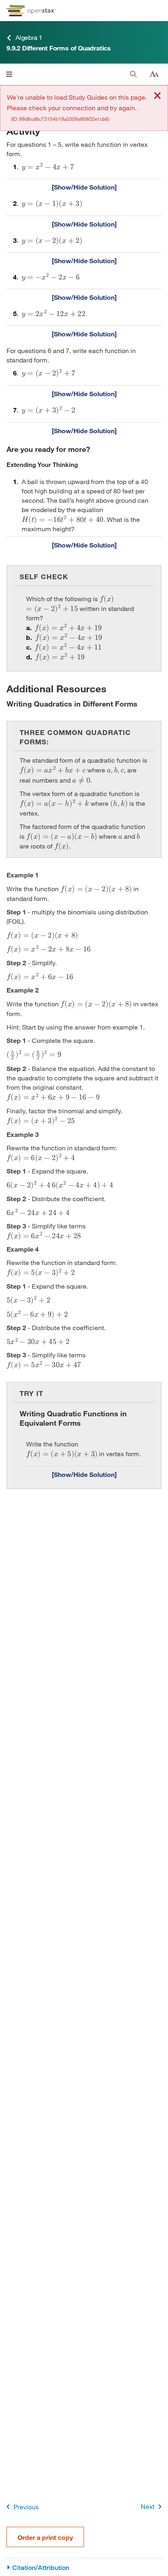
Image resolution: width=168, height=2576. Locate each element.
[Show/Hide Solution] (84, 187)
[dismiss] (157, 96)
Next (148, 2506)
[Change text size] (154, 74)
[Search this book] (134, 74)
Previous (26, 2507)
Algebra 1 (29, 37)
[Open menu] (9, 74)
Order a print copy (45, 2537)
